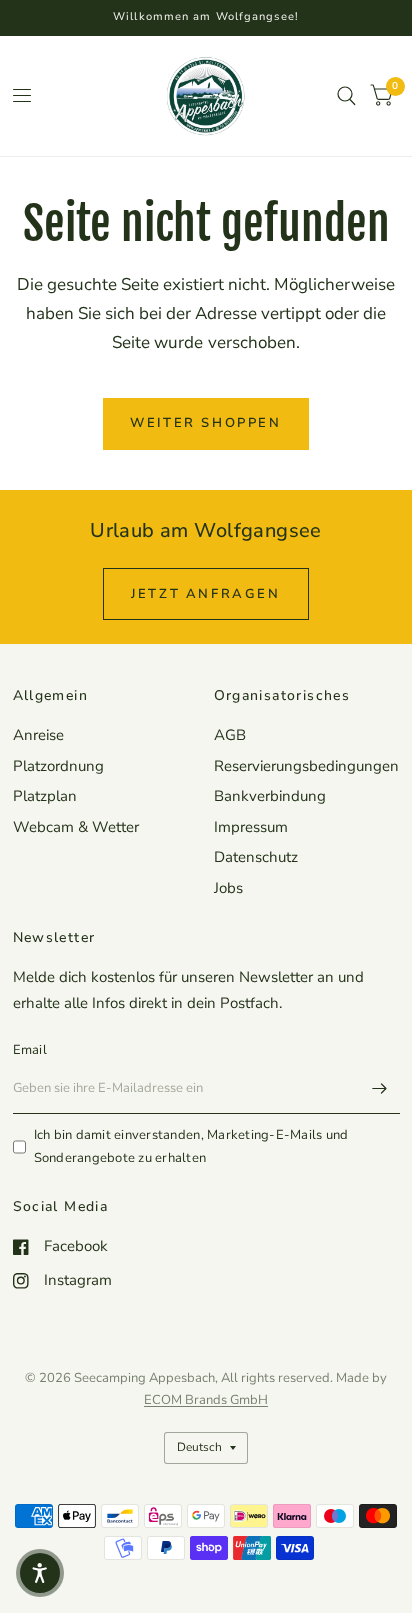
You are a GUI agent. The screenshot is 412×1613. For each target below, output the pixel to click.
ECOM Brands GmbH (206, 1400)
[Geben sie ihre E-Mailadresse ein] (380, 1088)
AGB (230, 735)
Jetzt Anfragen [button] (205, 594)
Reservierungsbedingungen (306, 766)
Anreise (38, 735)
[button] (40, 1573)
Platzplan (45, 796)
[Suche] (346, 96)
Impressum (251, 827)
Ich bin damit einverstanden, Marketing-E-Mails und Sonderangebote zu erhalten (191, 1146)
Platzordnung (58, 766)
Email (30, 1050)
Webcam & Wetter (76, 827)
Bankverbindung (270, 796)
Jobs (228, 888)
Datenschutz (256, 857)
